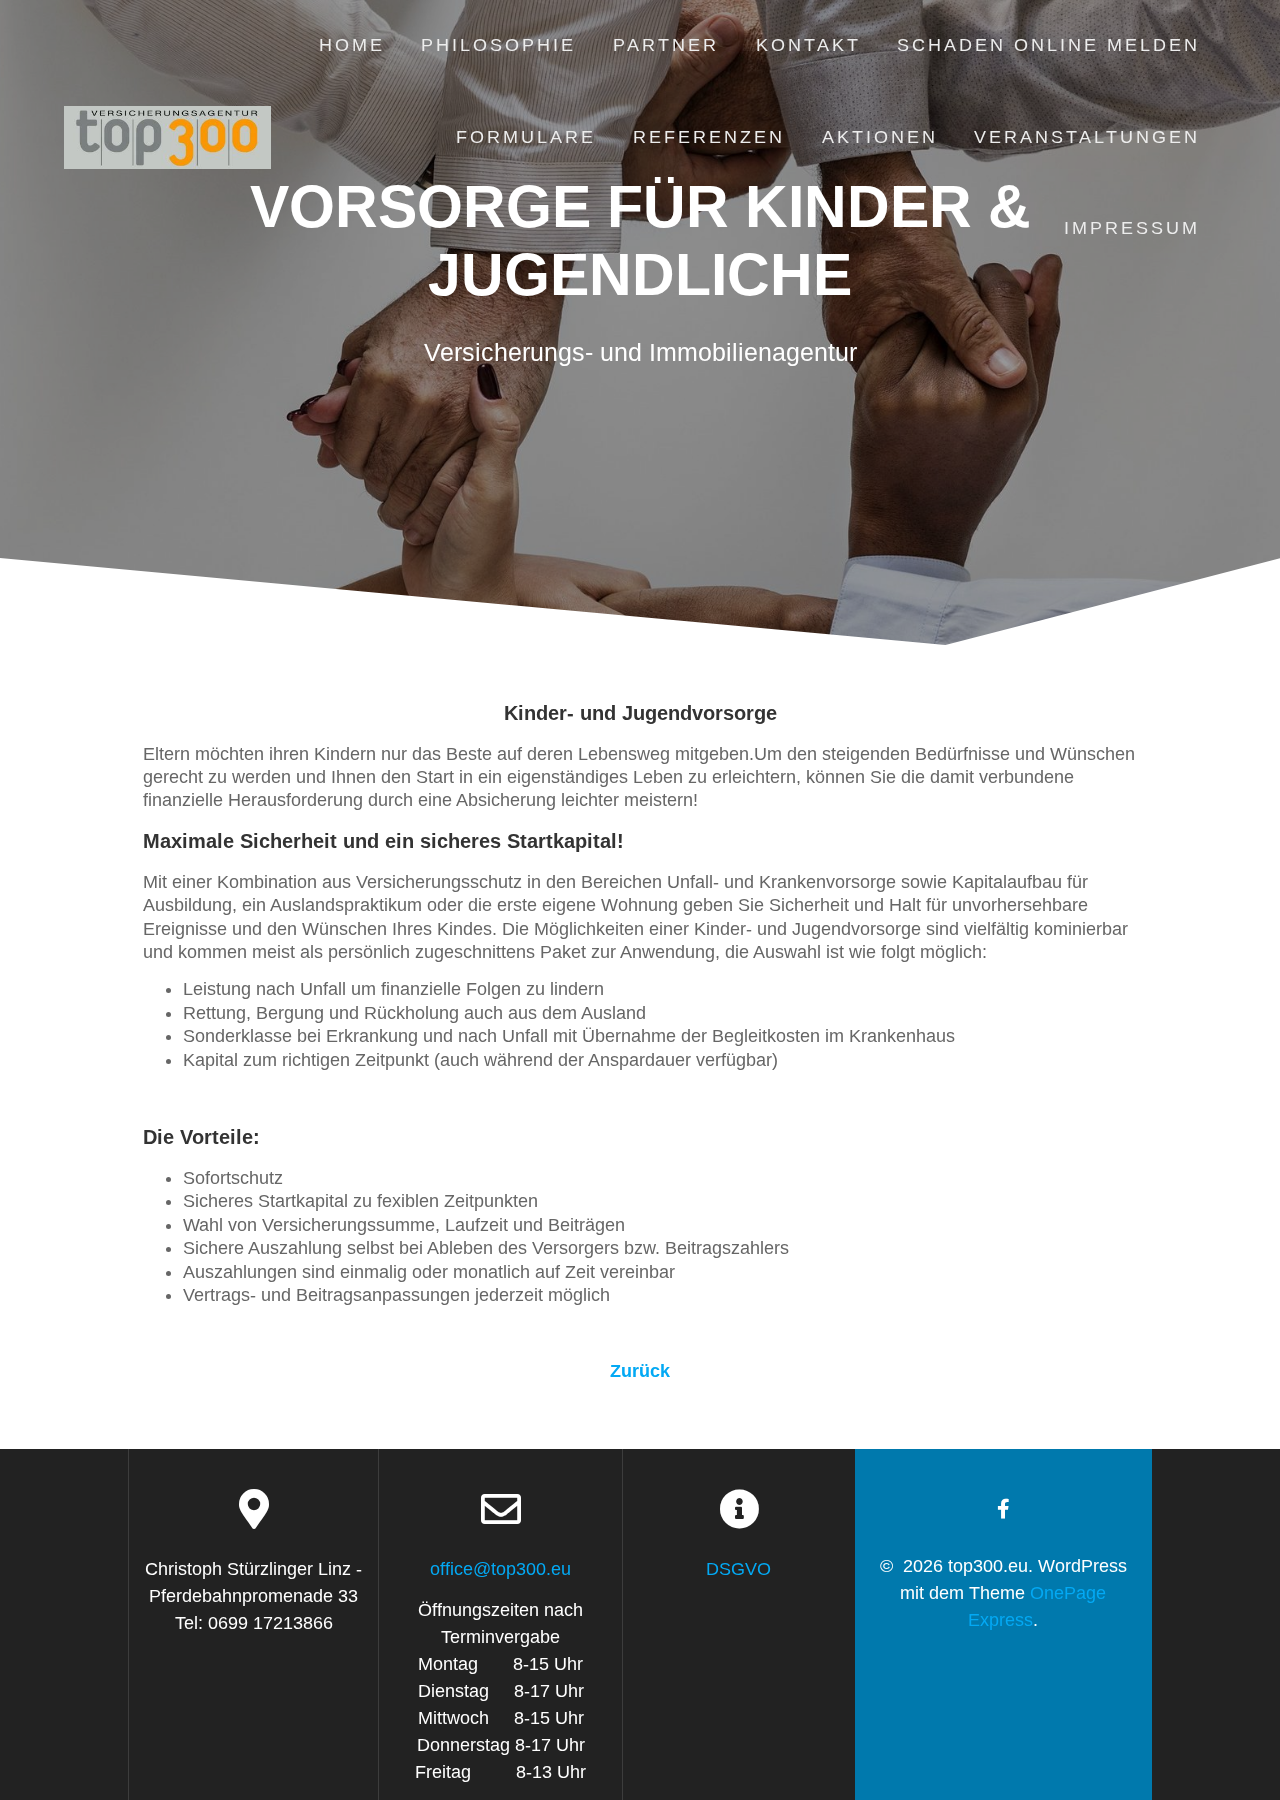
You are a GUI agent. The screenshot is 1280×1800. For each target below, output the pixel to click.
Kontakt (808, 45)
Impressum (1132, 228)
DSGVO (738, 1569)
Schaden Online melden (1048, 45)
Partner (666, 45)
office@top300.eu (500, 1569)
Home (352, 45)
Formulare (526, 137)
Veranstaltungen (1087, 137)
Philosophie (498, 45)
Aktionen (880, 137)
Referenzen (709, 137)
